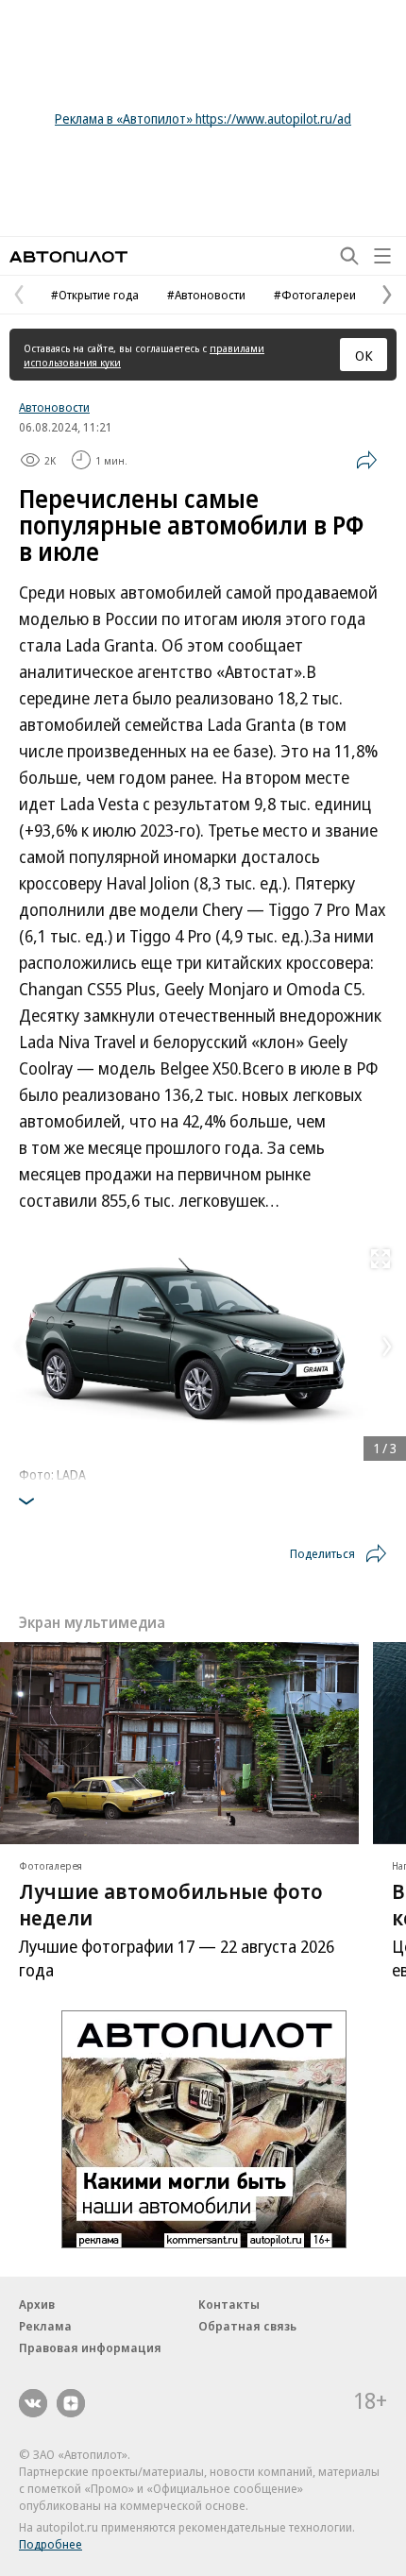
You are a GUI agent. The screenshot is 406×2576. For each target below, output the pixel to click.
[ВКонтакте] (33, 2403)
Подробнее (51, 2544)
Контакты (229, 2304)
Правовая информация (90, 2347)
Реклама (45, 2326)
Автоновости (54, 407)
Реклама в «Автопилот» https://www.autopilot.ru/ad (203, 119)
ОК (364, 355)
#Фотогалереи (315, 295)
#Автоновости (206, 295)
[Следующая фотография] (387, 1347)
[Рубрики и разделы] (382, 256)
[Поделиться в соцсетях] (366, 460)
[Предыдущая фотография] (19, 1347)
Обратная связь (247, 2326)
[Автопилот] (68, 256)
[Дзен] (71, 2403)
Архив (37, 2304)
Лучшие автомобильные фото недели (171, 1904)
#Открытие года (95, 295)
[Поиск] (349, 256)
